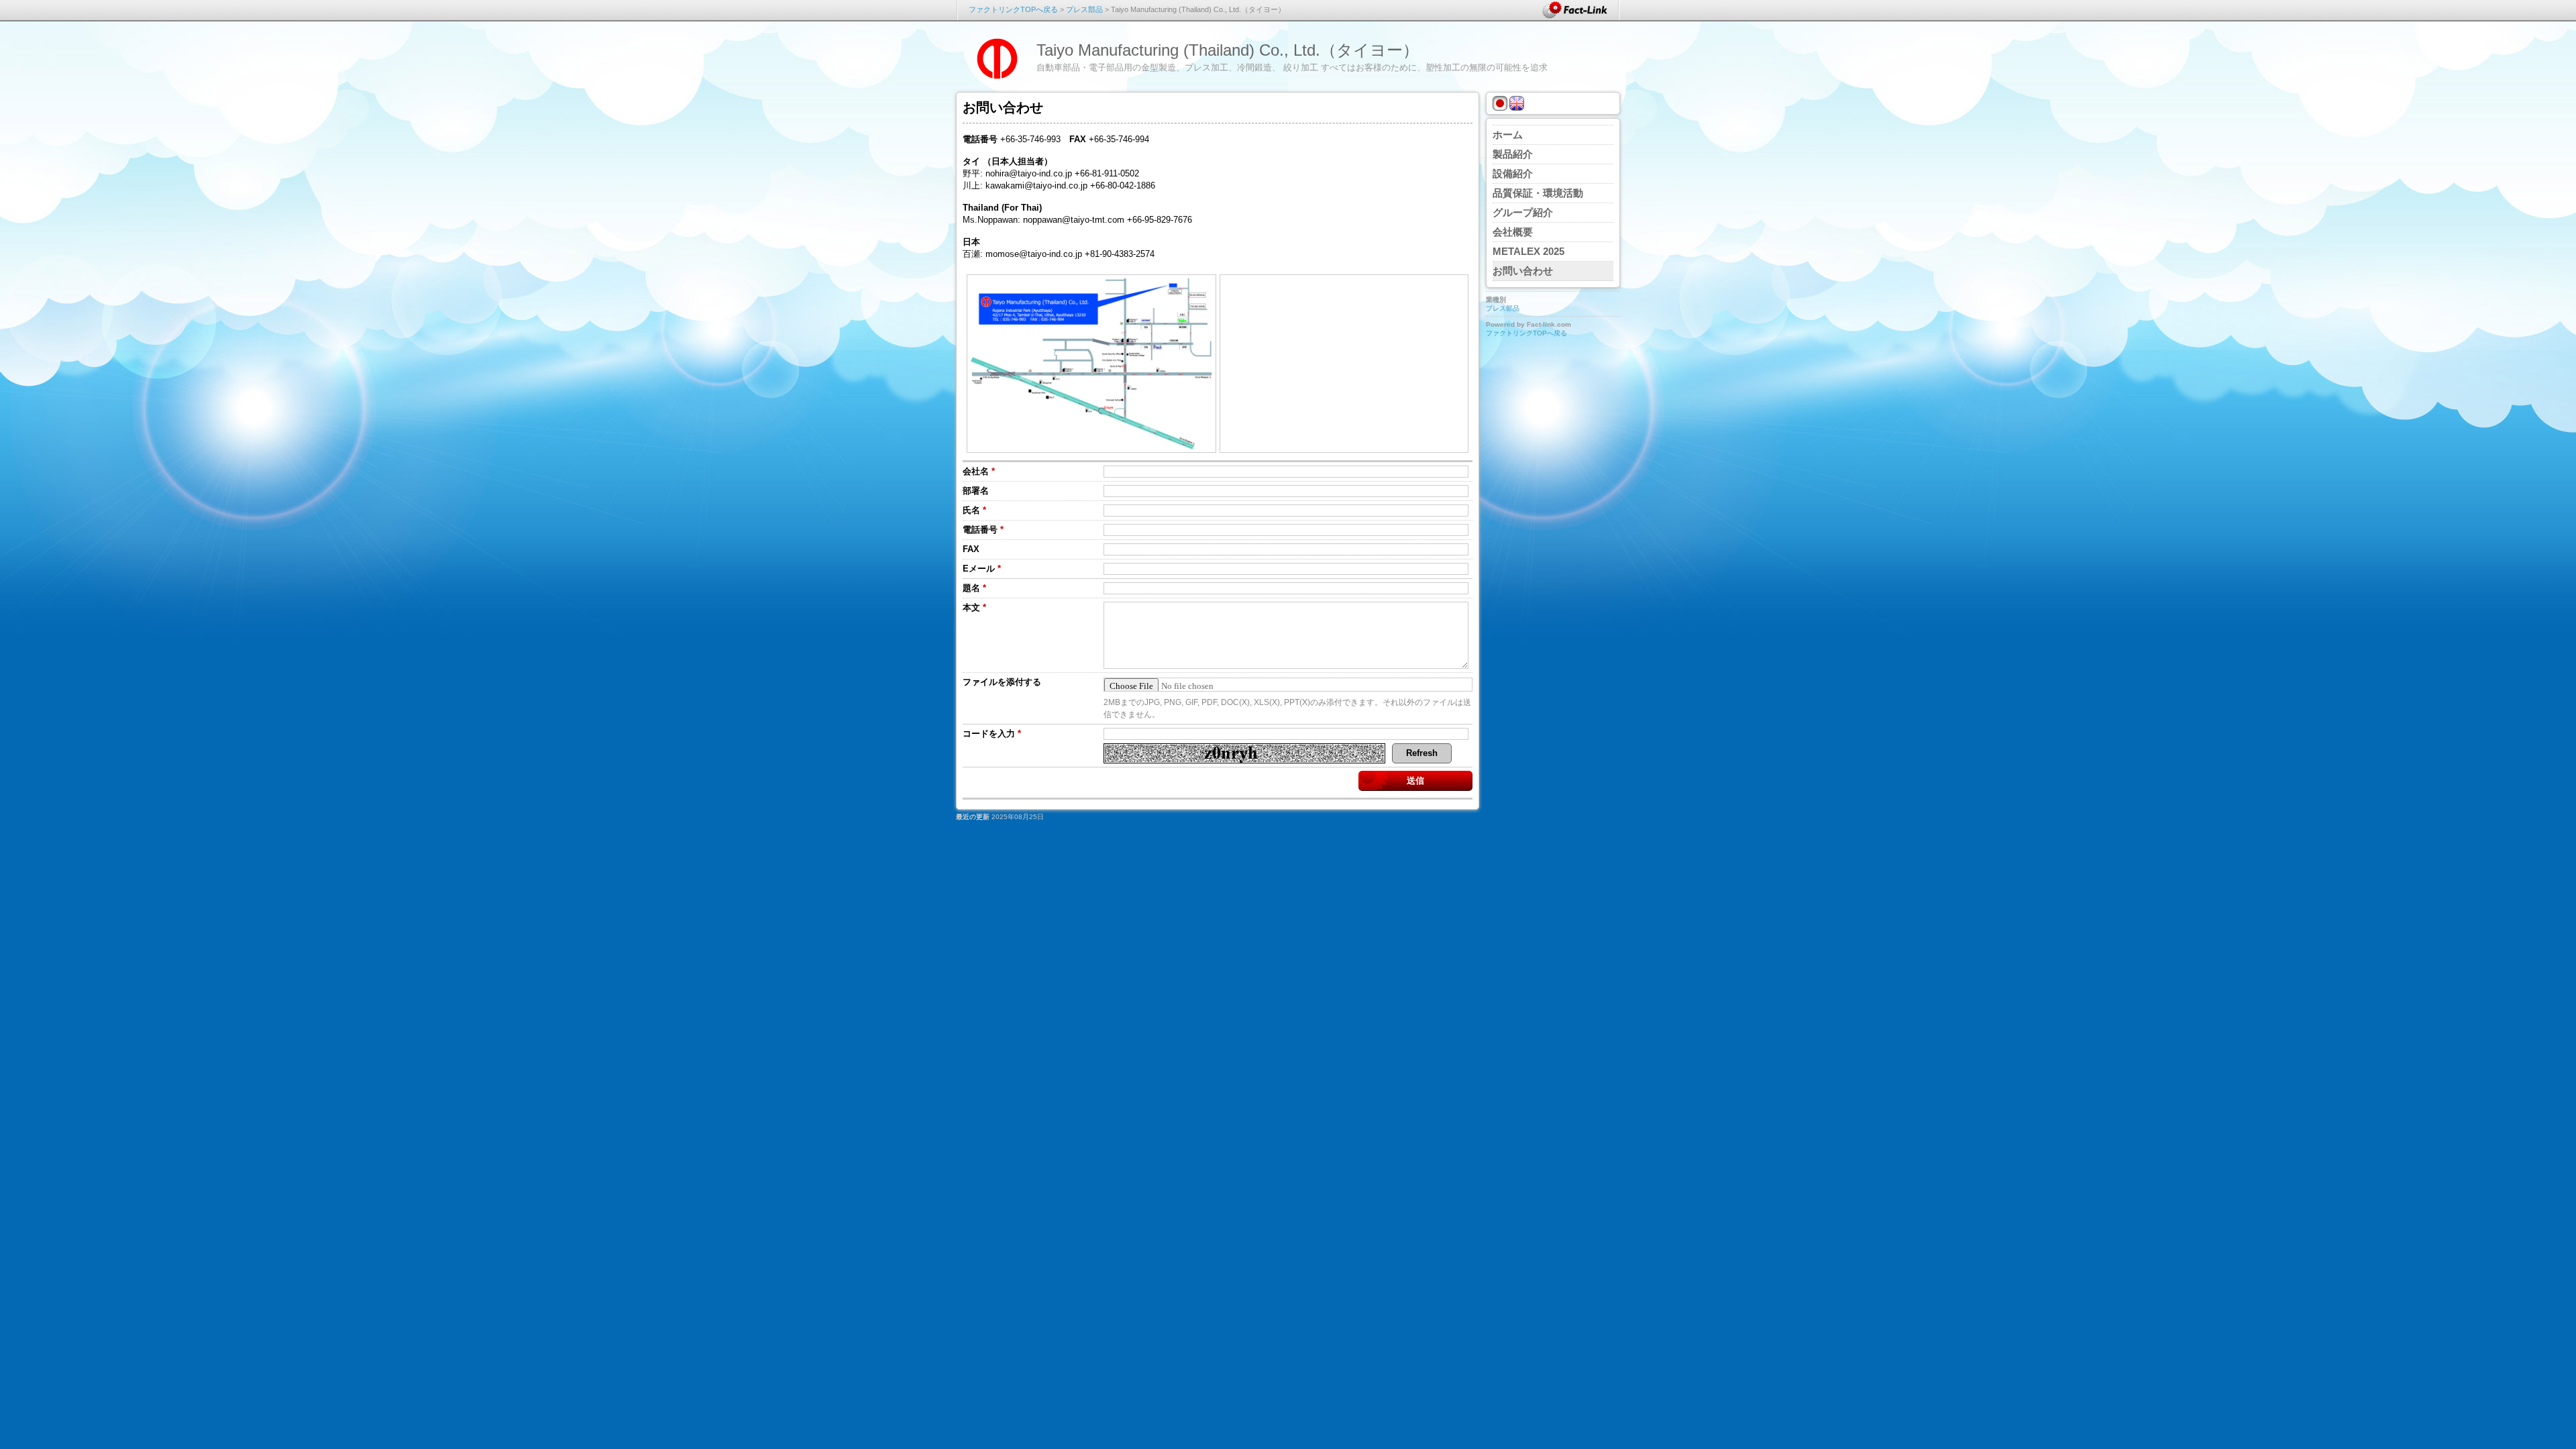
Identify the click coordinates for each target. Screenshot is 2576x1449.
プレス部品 (1084, 9)
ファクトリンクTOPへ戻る (1013, 9)
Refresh (1422, 753)
